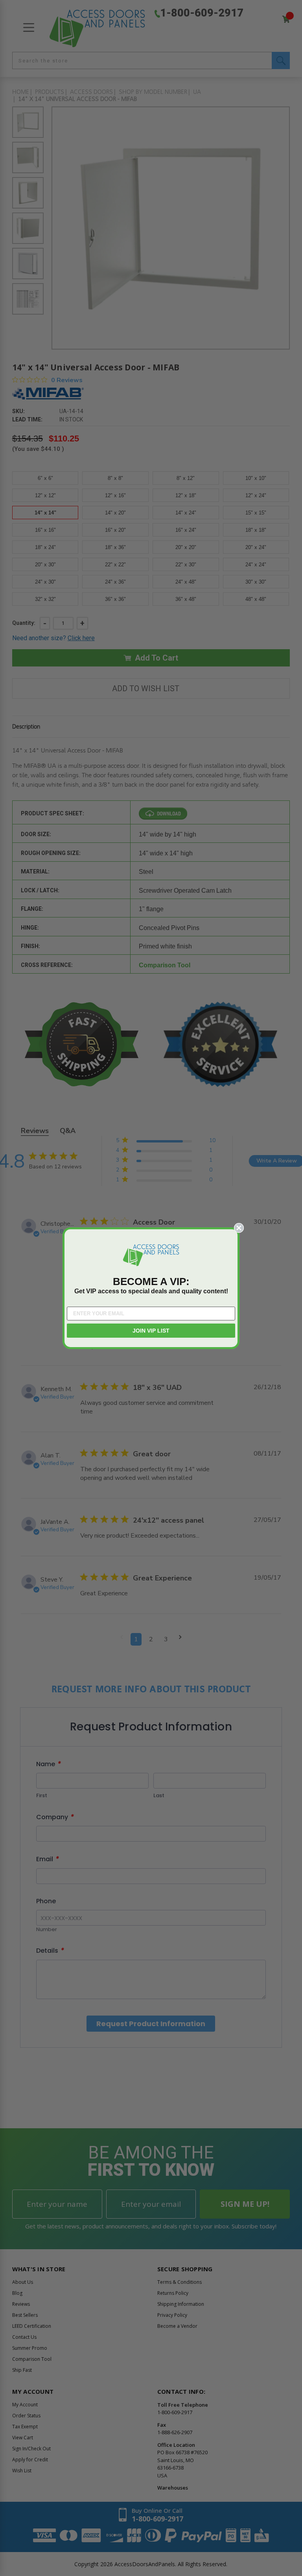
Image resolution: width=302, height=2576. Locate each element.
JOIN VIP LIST (151, 1331)
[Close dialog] (239, 1228)
